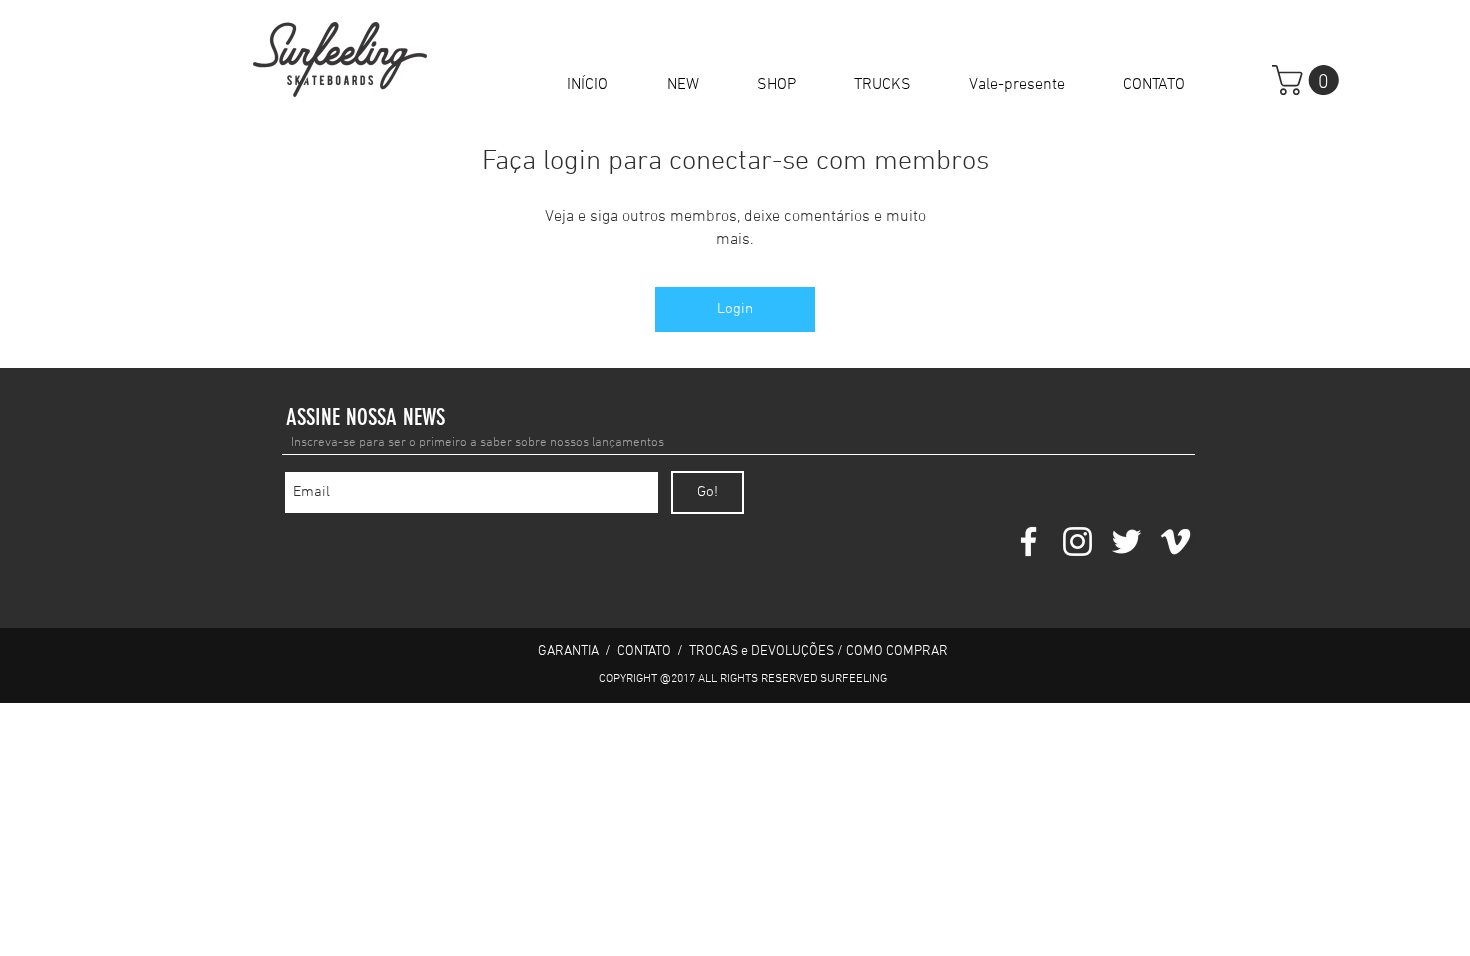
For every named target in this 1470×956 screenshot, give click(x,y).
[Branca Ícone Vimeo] (1175, 541)
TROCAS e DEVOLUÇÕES (761, 651)
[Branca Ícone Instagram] (1077, 541)
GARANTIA (570, 651)
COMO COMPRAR (897, 651)
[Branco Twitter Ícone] (1126, 541)
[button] (776, 85)
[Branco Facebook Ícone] (1028, 541)
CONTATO (644, 651)
